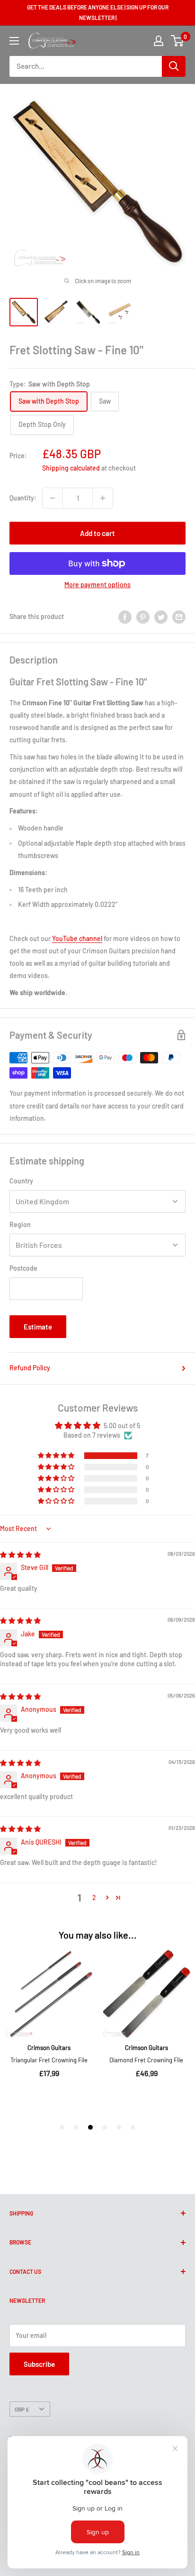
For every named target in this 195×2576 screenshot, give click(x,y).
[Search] (174, 66)
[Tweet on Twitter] (161, 617)
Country (21, 1181)
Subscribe (39, 2364)
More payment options (97, 585)
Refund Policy (30, 1368)
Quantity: (23, 498)
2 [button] (94, 1897)
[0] (178, 41)
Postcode (23, 1268)
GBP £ (22, 2409)
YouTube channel (77, 938)
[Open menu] (14, 41)
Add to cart (97, 533)
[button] (57, 1456)
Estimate (38, 1327)
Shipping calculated (71, 468)
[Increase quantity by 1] (103, 498)
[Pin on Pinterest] (143, 617)
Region (20, 1224)
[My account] (159, 41)
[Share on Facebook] (125, 617)
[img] (20, 1555)
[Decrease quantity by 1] (53, 498)
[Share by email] (179, 617)
